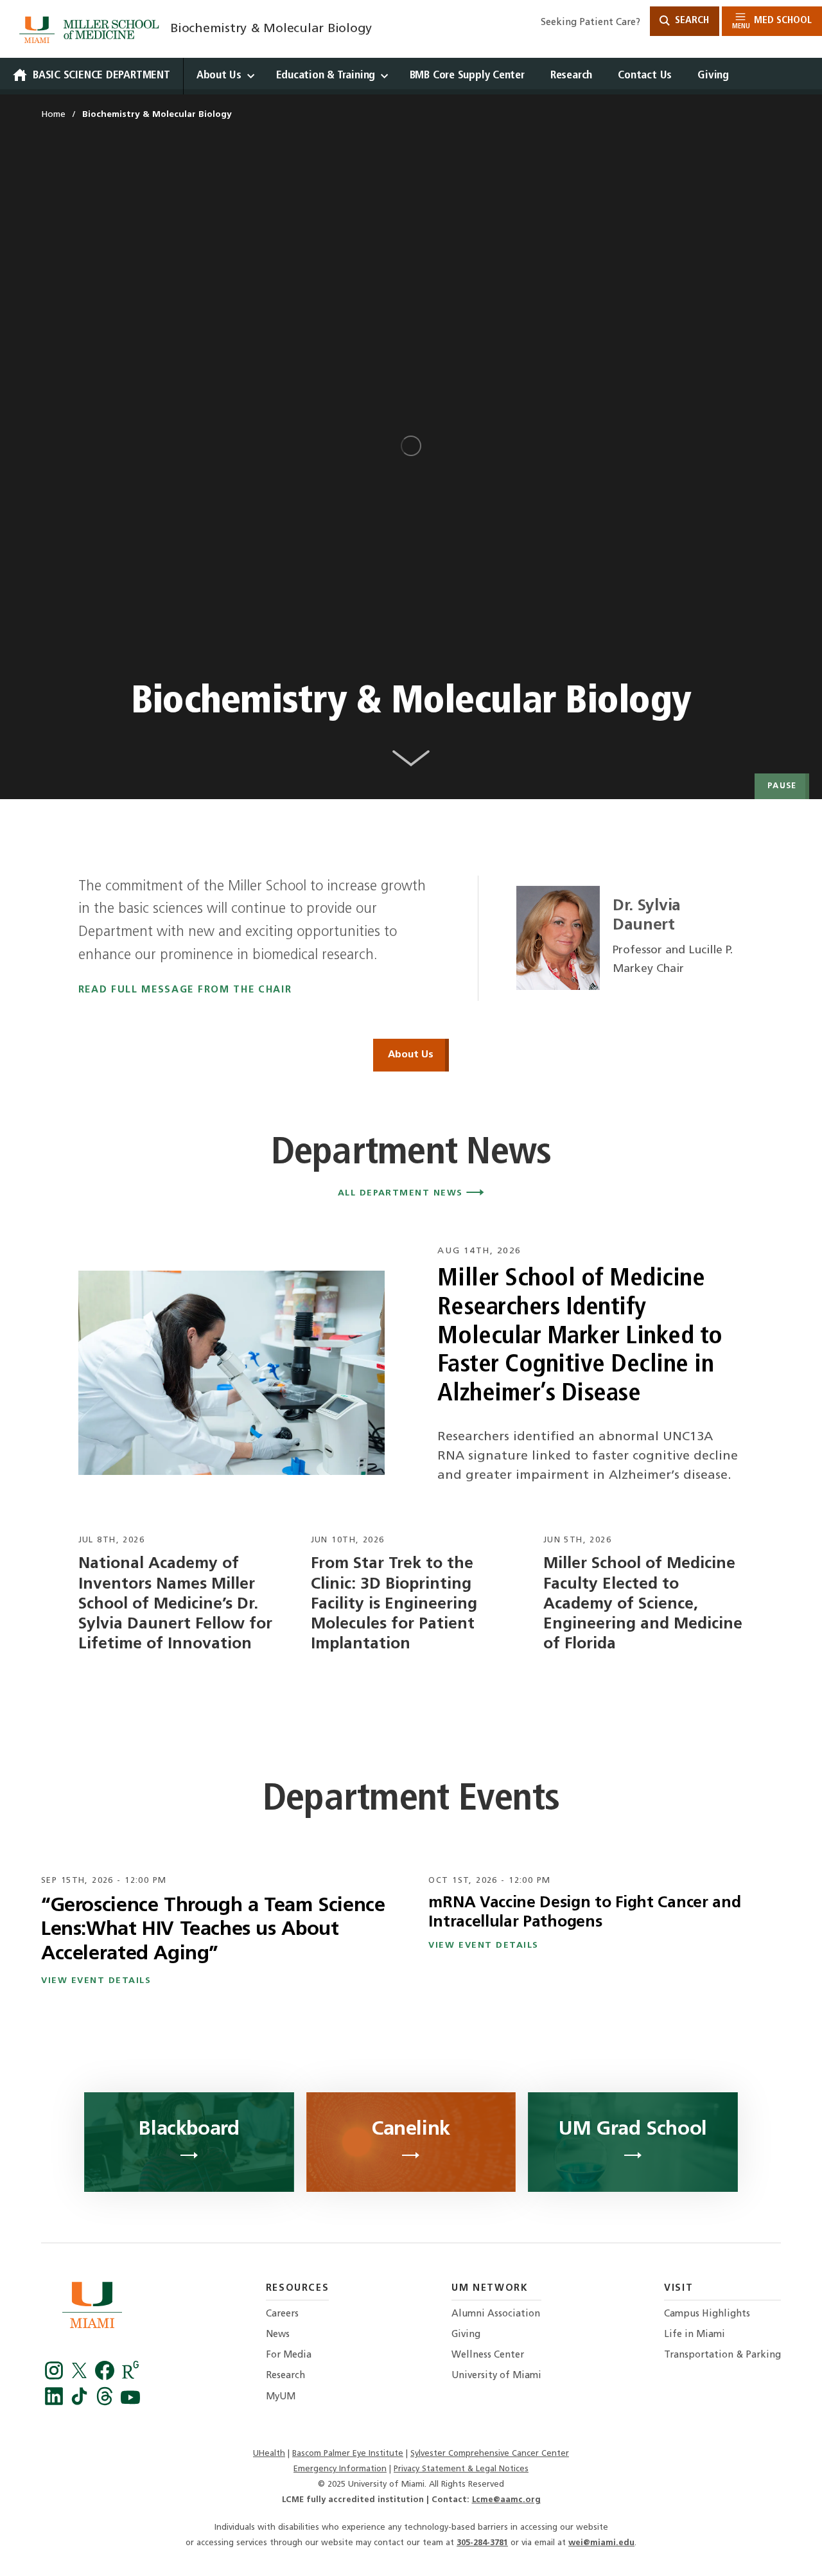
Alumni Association (496, 2314)
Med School (772, 23)
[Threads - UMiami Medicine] (107, 2403)
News (278, 2335)
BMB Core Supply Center (467, 75)
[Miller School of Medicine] (92, 30)
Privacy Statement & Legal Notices (461, 2469)
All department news (402, 1193)
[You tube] (130, 2403)
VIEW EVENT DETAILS (96, 1981)
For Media (289, 2355)
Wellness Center (488, 2355)
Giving (713, 75)
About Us (219, 75)
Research (571, 75)
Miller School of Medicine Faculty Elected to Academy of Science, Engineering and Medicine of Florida (643, 1604)
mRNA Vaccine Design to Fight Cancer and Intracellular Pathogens (584, 1913)
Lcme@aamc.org (506, 2500)
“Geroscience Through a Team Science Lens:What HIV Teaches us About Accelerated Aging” (213, 1930)
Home (53, 115)
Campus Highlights (707, 2314)
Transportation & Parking (722, 2355)
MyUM (281, 2397)
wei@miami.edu (601, 2543)
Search (691, 21)
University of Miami (496, 2376)
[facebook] (107, 2377)
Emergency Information (340, 2469)
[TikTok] (82, 2403)
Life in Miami (695, 2335)
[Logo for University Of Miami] (92, 2308)
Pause (782, 786)
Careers (282, 2314)
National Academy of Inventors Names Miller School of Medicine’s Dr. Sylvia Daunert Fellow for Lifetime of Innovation (175, 1604)
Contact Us (645, 75)
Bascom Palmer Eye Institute (348, 2454)
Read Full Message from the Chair (185, 990)
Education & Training (326, 75)
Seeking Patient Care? (590, 23)
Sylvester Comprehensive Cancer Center (490, 2454)
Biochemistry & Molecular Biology (271, 29)
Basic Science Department (101, 75)
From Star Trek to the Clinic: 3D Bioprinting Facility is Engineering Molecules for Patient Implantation (394, 1604)
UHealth (269, 2454)
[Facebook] (56, 2377)
